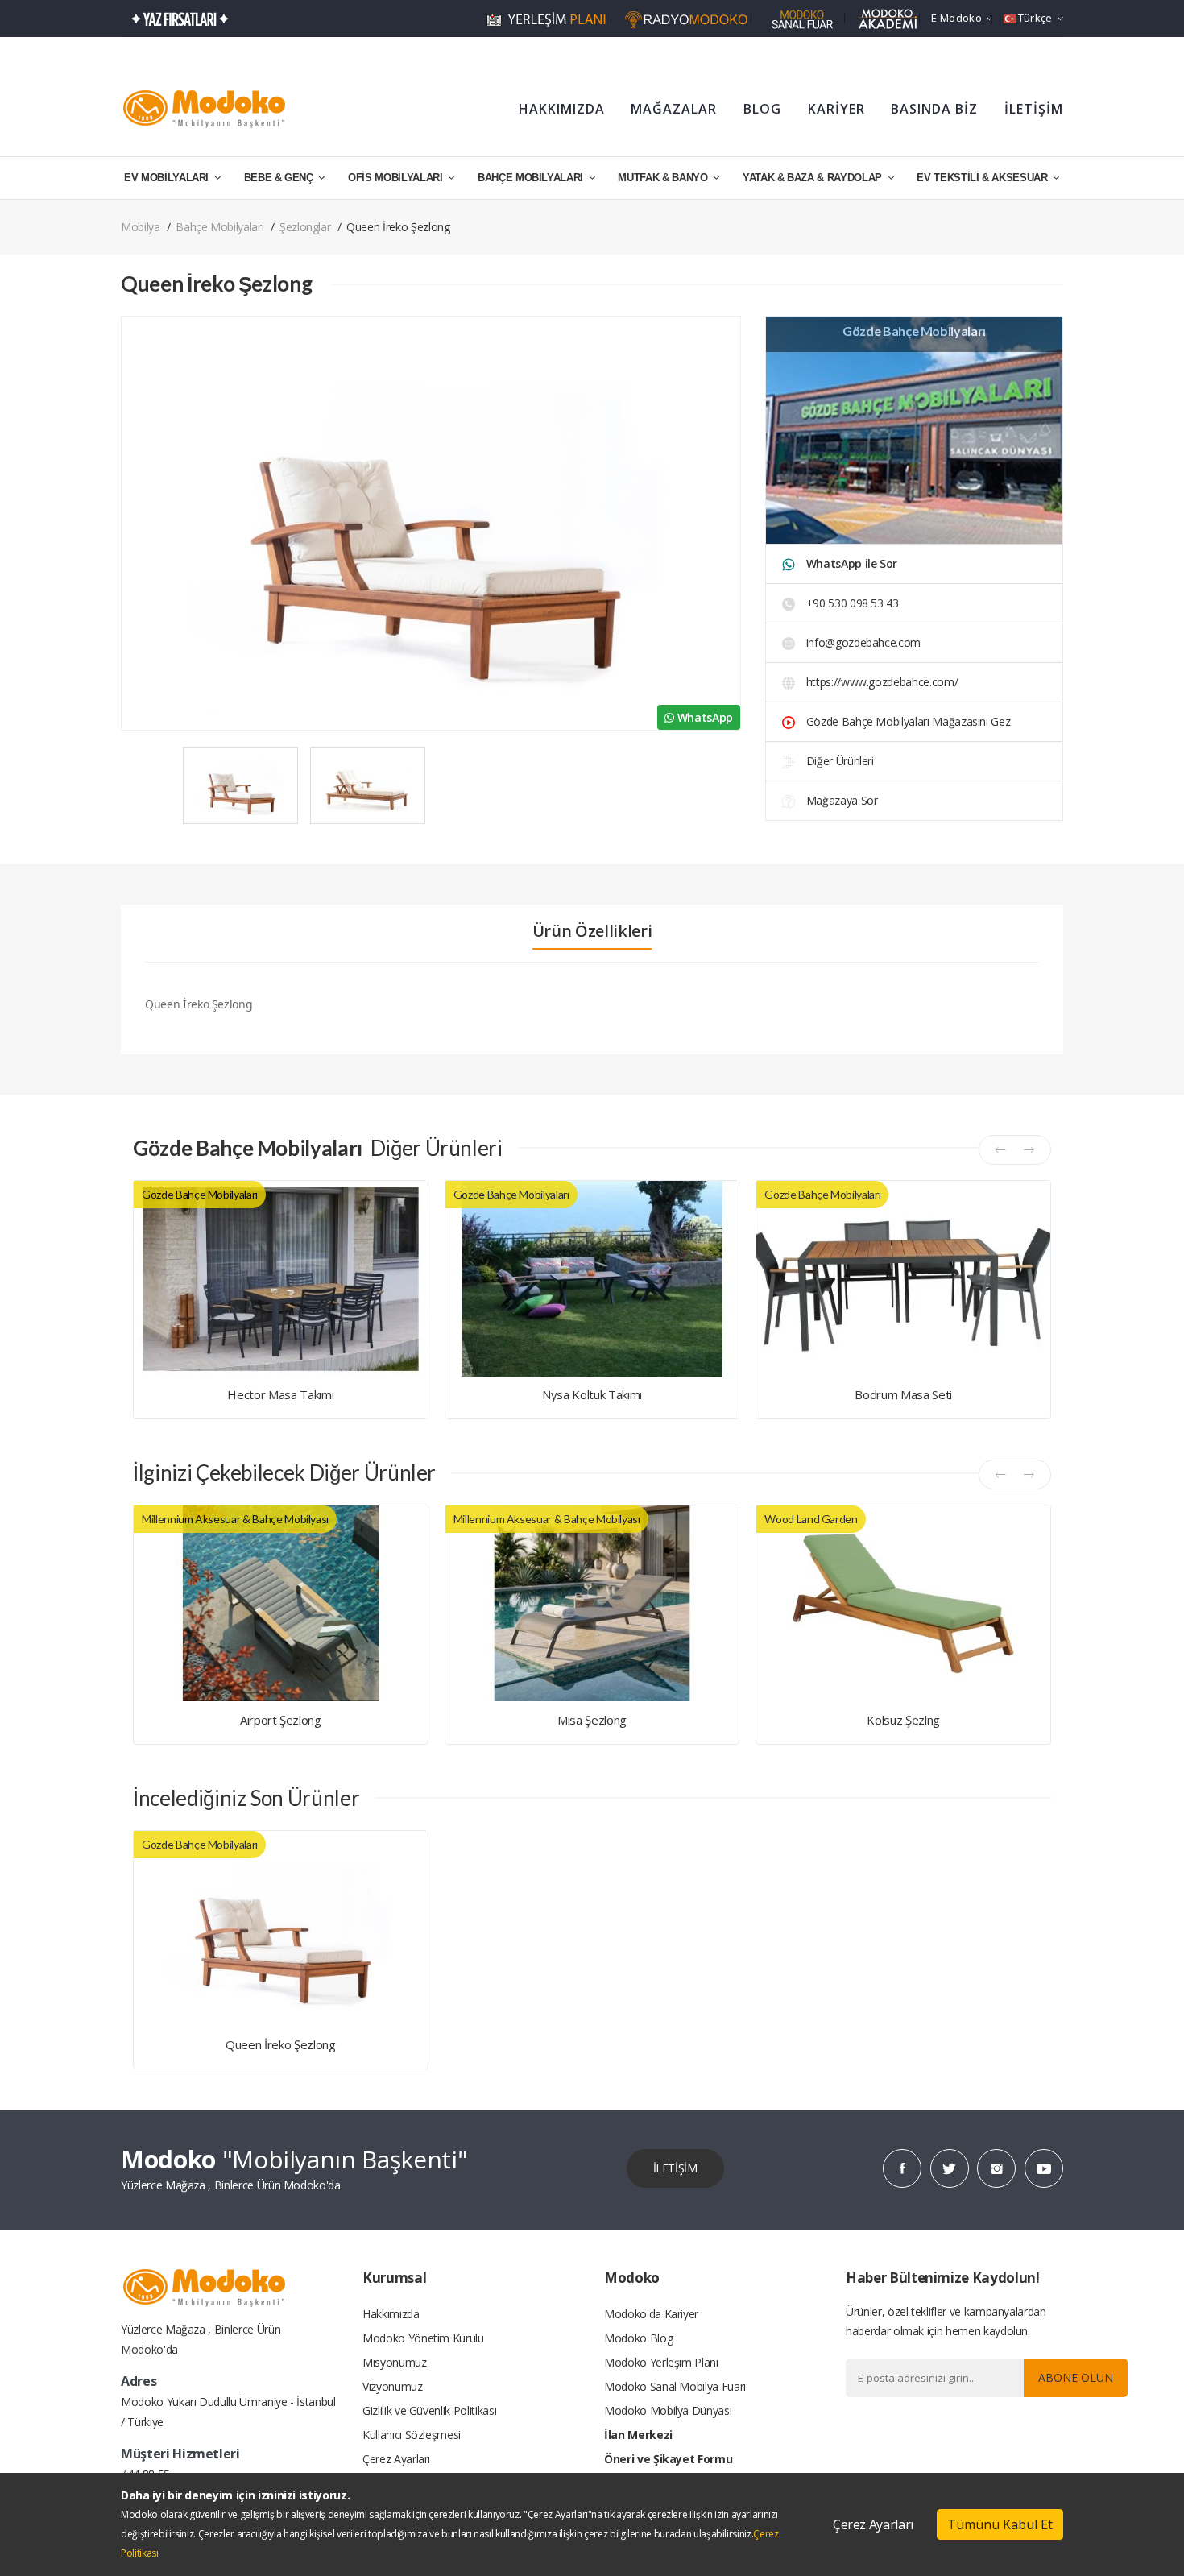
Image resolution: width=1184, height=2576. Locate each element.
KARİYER (836, 109)
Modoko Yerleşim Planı (661, 2362)
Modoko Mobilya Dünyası (668, 2410)
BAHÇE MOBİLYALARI (532, 178)
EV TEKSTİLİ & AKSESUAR (983, 178)
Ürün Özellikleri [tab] (592, 931)
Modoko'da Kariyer (651, 2314)
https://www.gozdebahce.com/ (880, 682)
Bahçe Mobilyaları (219, 227)
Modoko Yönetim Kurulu (423, 2338)
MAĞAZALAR (674, 109)
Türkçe (1035, 18)
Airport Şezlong (281, 1720)
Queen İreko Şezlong (280, 2044)
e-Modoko (956, 18)
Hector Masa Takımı (280, 1394)
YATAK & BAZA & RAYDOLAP (814, 178)
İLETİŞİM (1034, 109)
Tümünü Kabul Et (1000, 2524)
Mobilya (141, 227)
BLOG (762, 109)
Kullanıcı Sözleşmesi (412, 2435)
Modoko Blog (638, 2338)
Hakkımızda (391, 2314)
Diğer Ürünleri (838, 761)
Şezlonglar (305, 227)
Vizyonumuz (393, 2386)
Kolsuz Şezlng (903, 1720)
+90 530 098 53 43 (851, 603)
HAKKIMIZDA (562, 109)
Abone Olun (1076, 2377)
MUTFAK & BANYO (664, 178)
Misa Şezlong (592, 1720)
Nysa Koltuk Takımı (592, 1394)
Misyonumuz (395, 2362)
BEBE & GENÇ (280, 178)
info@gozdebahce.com (863, 642)
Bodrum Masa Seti (903, 1394)
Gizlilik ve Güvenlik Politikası (429, 2410)
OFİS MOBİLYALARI (397, 178)
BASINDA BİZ (934, 109)
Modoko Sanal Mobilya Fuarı (675, 2386)
